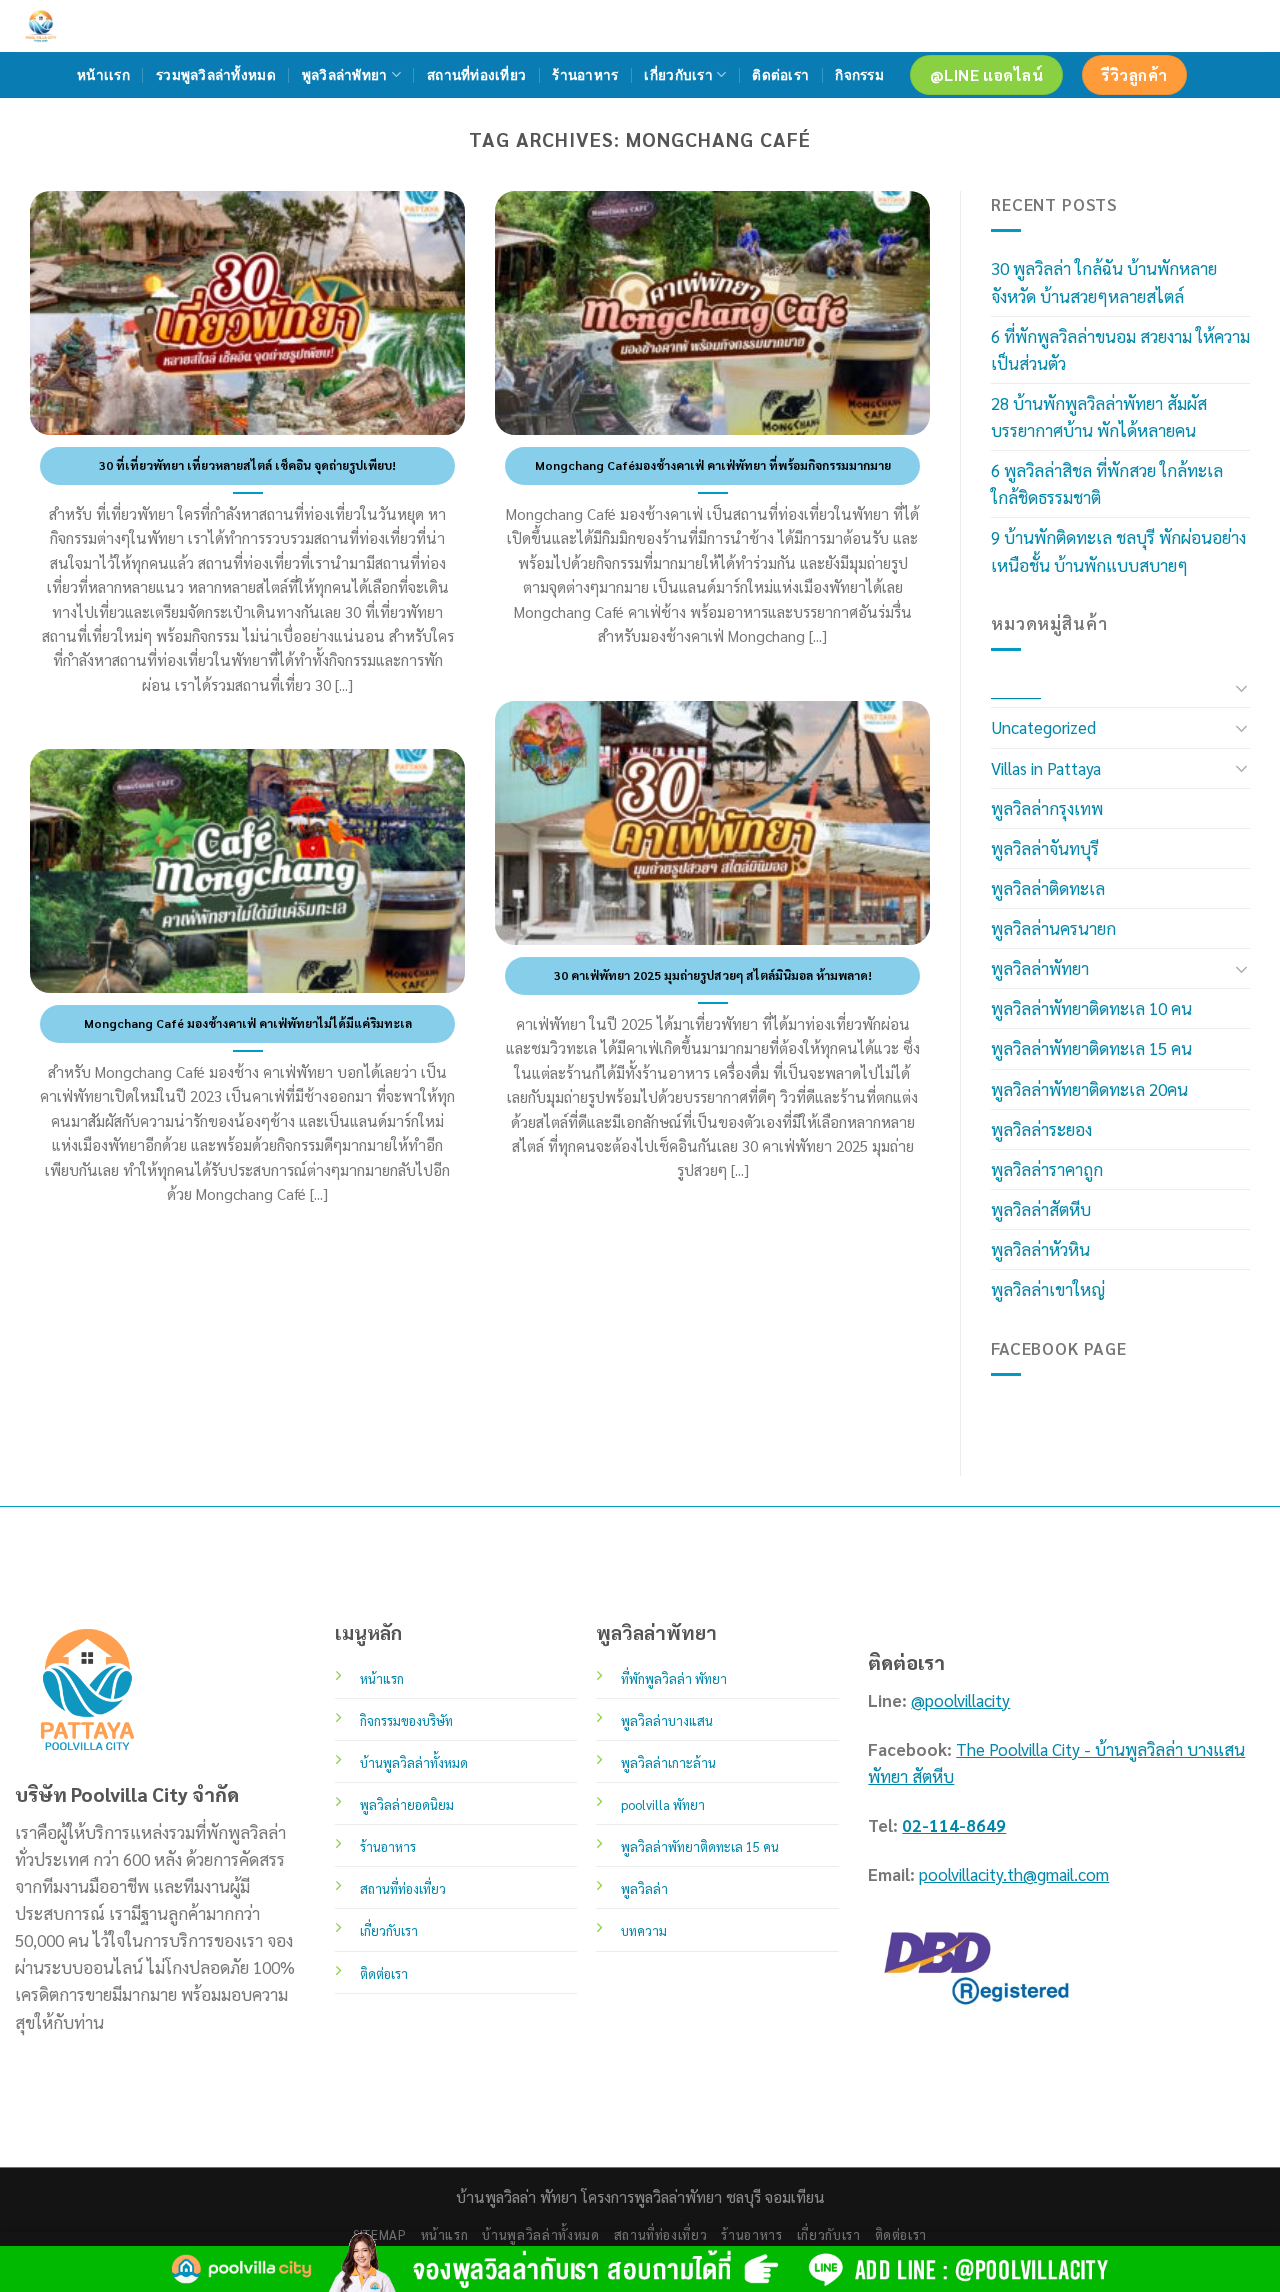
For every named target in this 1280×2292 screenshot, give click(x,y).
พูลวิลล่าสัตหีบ (1041, 1209)
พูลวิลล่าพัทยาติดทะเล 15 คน (1091, 1048)
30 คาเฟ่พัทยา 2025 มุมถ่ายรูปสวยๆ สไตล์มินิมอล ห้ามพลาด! (713, 975)
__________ (1016, 687)
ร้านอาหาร (585, 75)
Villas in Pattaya (1046, 768)
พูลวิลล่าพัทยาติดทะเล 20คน (1089, 1089)
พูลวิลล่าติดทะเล (1048, 888)
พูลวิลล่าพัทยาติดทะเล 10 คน (1091, 1008)
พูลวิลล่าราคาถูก (1047, 1169)
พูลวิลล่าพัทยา (345, 75)
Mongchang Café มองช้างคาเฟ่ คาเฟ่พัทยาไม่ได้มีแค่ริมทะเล (248, 1023)
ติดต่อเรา (780, 75)
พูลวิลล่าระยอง (1041, 1129)
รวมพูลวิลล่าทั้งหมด (216, 75)
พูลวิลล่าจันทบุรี (1045, 848)
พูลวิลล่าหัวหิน (1040, 1249)
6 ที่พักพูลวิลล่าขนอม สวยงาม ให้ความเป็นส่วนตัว (1120, 349)
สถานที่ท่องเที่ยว (476, 75)
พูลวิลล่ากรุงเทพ (1047, 808)
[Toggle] (1242, 688)
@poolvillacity (960, 1700)
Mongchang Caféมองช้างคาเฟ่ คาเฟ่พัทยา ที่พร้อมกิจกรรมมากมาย (713, 465)
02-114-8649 (954, 1825)
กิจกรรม (859, 75)
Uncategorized (1043, 727)
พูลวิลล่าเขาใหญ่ (1048, 1289)
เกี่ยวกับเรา (678, 75)
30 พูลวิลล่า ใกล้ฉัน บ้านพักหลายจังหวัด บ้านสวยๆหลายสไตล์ (1104, 281)
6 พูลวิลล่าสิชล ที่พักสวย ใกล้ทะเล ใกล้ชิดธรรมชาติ (1107, 483)
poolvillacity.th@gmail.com (1014, 1874)
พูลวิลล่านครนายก (1053, 928)
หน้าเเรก (103, 75)
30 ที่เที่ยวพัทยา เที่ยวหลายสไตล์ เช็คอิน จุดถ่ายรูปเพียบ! (247, 465)
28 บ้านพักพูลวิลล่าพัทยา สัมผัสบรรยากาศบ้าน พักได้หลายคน (1099, 416)
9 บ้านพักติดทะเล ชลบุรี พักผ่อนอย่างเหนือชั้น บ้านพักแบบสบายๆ (1118, 550)
